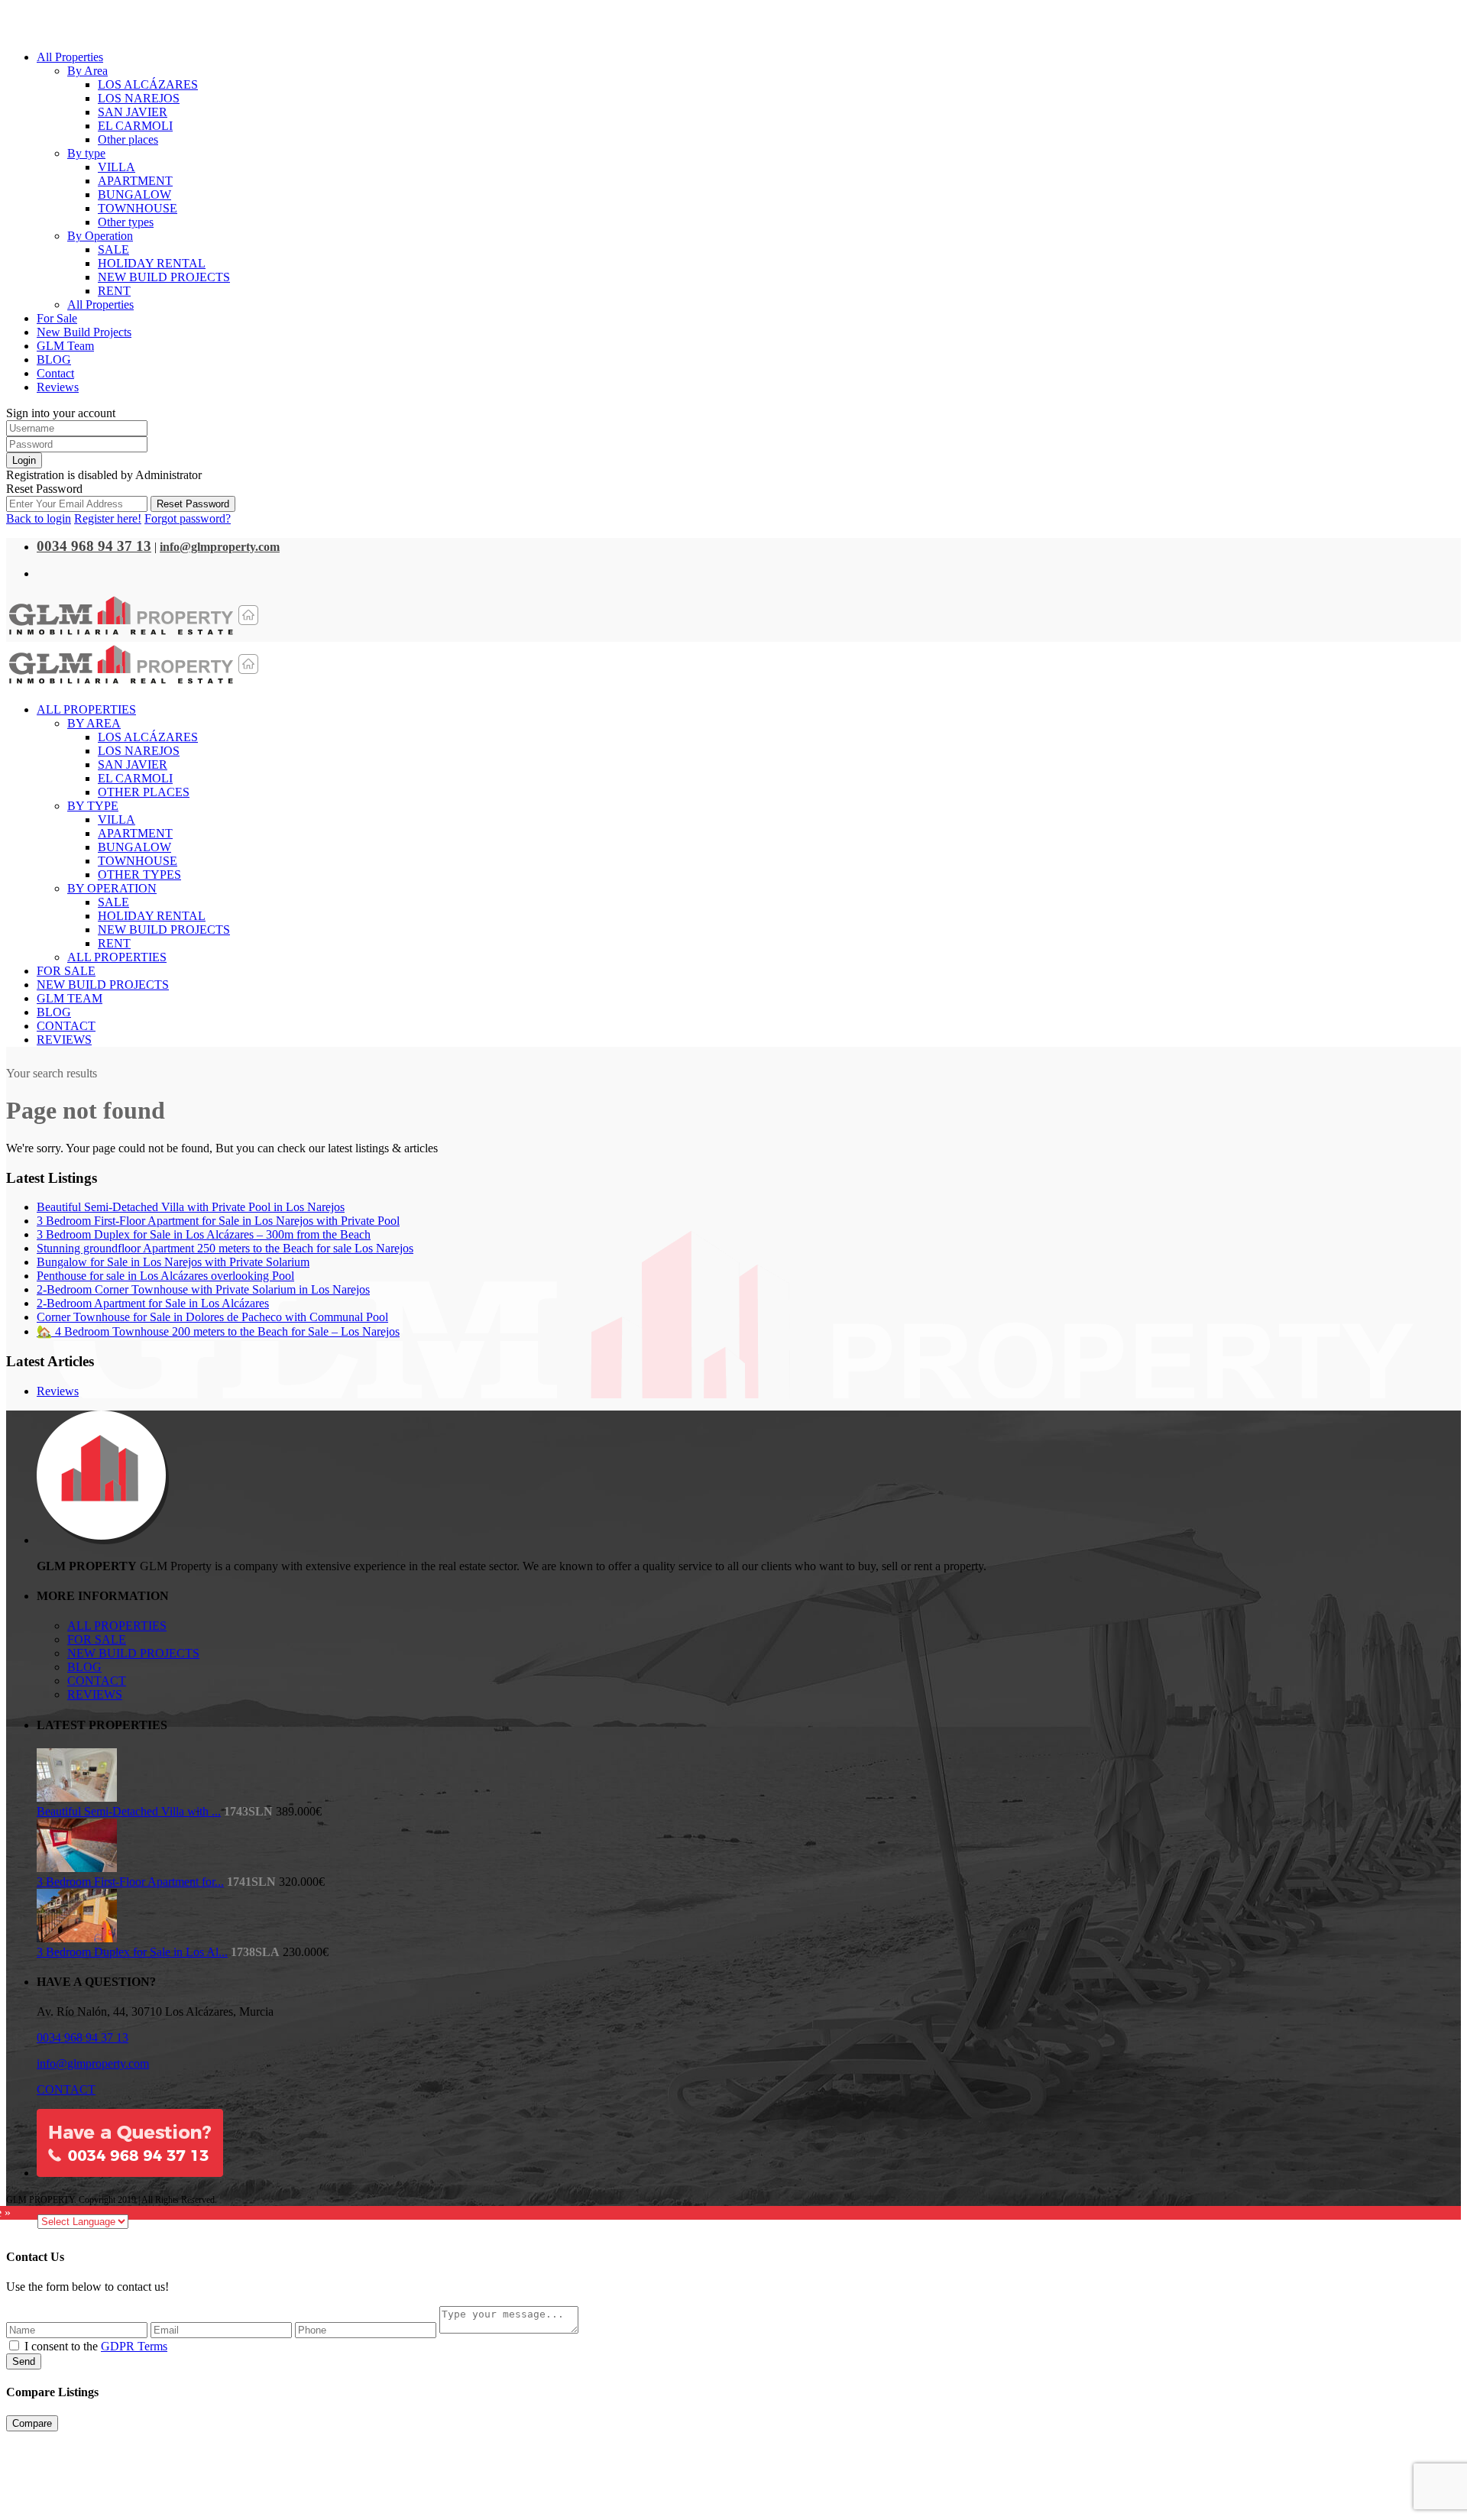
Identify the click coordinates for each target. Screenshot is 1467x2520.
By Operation (100, 236)
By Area (87, 71)
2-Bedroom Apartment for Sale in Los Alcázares (153, 1303)
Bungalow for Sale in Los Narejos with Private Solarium (173, 1262)
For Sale (57, 318)
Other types (126, 222)
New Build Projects (84, 332)
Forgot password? (188, 518)
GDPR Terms (134, 2346)
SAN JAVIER (133, 112)
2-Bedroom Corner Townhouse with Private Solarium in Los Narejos (203, 1289)
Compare (32, 2423)
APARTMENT (135, 181)
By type (86, 153)
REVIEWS (95, 1694)
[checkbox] (14, 2345)
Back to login (39, 518)
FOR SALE (97, 1639)
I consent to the (96, 2346)
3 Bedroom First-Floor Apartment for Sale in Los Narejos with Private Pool (218, 1221)
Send (24, 2361)
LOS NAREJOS (139, 98)
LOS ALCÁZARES (148, 84)
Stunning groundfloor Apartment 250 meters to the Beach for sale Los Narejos (225, 1248)
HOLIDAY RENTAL (152, 263)
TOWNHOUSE (138, 208)
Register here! (108, 518)
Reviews (58, 387)
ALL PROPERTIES (117, 1626)
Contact (55, 373)
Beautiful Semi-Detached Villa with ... (129, 1811)
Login (24, 460)
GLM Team (65, 346)
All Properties (70, 57)
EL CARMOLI (135, 126)
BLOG (54, 360)
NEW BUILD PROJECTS (164, 277)
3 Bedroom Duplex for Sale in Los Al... (132, 1952)
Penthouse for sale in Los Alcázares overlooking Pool (165, 1276)
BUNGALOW (134, 194)
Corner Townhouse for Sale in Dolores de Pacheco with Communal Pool (212, 1317)
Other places (128, 139)
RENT (114, 291)
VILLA (117, 167)
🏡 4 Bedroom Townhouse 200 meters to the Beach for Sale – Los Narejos (218, 1331)
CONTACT (97, 1681)
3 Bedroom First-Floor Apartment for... (130, 1882)
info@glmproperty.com (93, 2063)
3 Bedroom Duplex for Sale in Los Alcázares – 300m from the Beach (204, 1234)
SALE (113, 249)
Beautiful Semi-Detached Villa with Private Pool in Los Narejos (191, 1207)
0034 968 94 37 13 (83, 2037)
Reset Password (193, 504)
